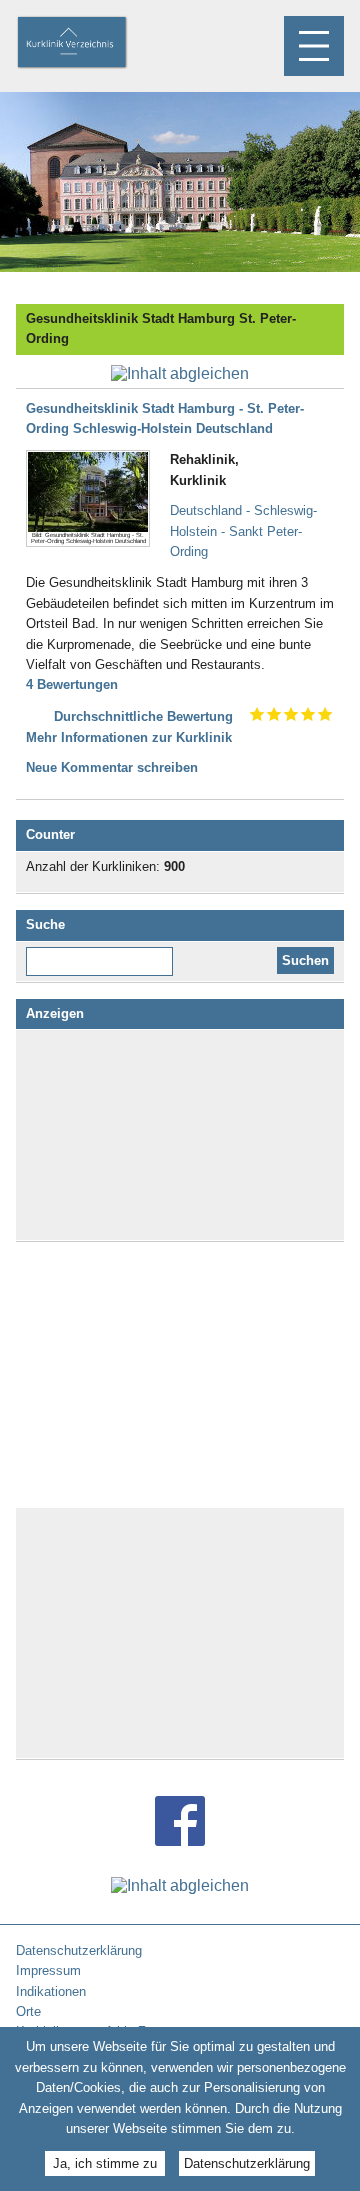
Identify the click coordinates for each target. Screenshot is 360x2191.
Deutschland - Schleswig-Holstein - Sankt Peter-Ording (243, 531)
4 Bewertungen (72, 684)
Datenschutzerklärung (247, 2163)
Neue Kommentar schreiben (112, 767)
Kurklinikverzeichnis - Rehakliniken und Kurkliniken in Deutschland (89, 44)
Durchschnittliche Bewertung (143, 716)
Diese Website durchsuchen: (103, 954)
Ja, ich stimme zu (105, 2163)
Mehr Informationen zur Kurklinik (129, 737)
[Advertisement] (180, 1135)
